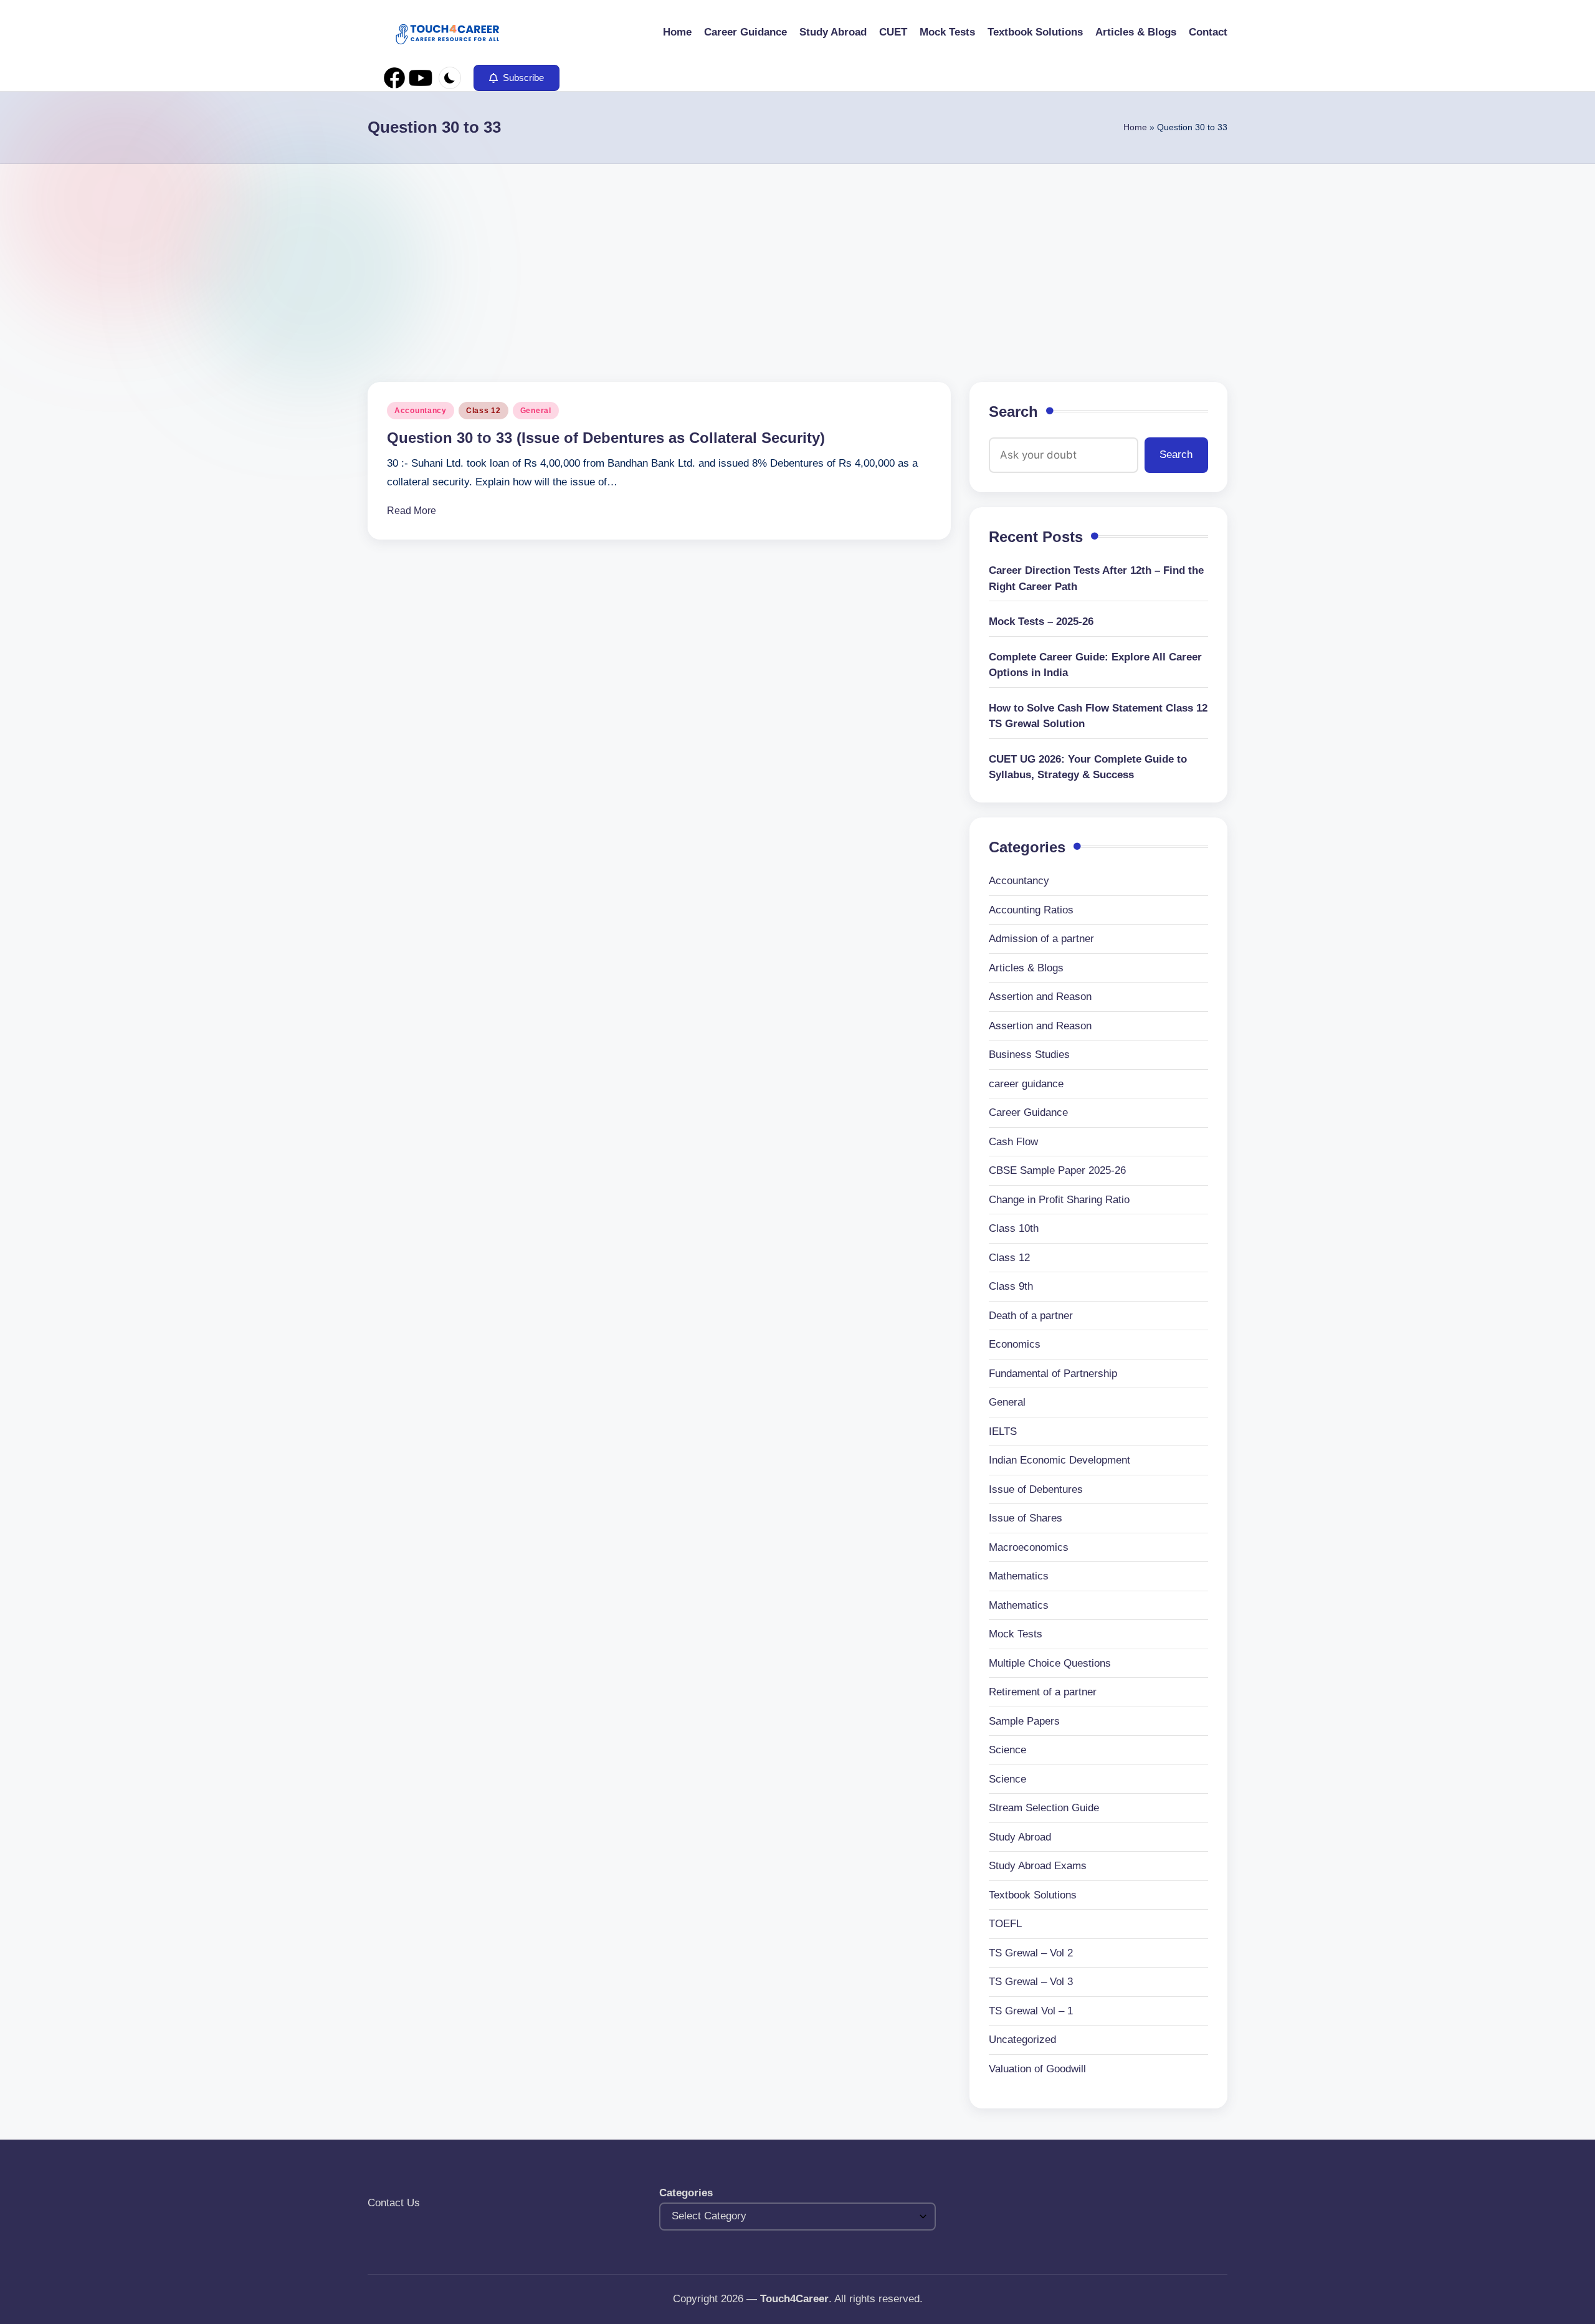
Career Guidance (1028, 1112)
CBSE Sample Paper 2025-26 (1057, 1170)
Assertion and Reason (1040, 997)
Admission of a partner (1041, 939)
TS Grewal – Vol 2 (1031, 1953)
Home (1135, 127)
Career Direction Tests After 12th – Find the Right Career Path (1096, 579)
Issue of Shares (1026, 1518)
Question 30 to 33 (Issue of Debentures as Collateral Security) (606, 438)
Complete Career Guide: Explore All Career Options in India (1095, 665)
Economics (1015, 1344)
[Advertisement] (797, 257)
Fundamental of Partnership (1053, 1374)
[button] (517, 78)
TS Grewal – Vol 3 (1031, 1982)
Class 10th (1014, 1228)
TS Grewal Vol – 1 (1031, 2011)
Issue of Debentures (1036, 1489)
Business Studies (1029, 1055)
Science (1007, 1750)
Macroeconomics (1029, 1547)
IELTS (1003, 1431)
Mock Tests (1016, 1634)
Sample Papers (1024, 1721)
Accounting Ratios (1031, 910)
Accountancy (421, 411)
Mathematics (1019, 1576)
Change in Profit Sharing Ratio (1059, 1200)
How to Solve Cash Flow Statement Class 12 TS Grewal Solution (1098, 716)
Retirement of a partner (1043, 1692)
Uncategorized (1022, 2040)
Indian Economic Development (1059, 1460)
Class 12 (483, 411)
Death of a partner (1031, 1316)
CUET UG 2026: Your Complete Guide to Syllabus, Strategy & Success (1088, 767)
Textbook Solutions (1033, 1895)
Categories (686, 2193)
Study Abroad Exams (1038, 1866)
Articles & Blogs (1026, 968)
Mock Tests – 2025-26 (1041, 621)
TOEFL (1005, 1924)
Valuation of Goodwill (1037, 2069)
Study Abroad (1020, 1837)
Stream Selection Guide (1044, 1808)
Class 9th (1011, 1286)
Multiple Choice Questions (1050, 1663)
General (536, 411)
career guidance (1026, 1084)
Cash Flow (1013, 1142)
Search (1013, 412)
